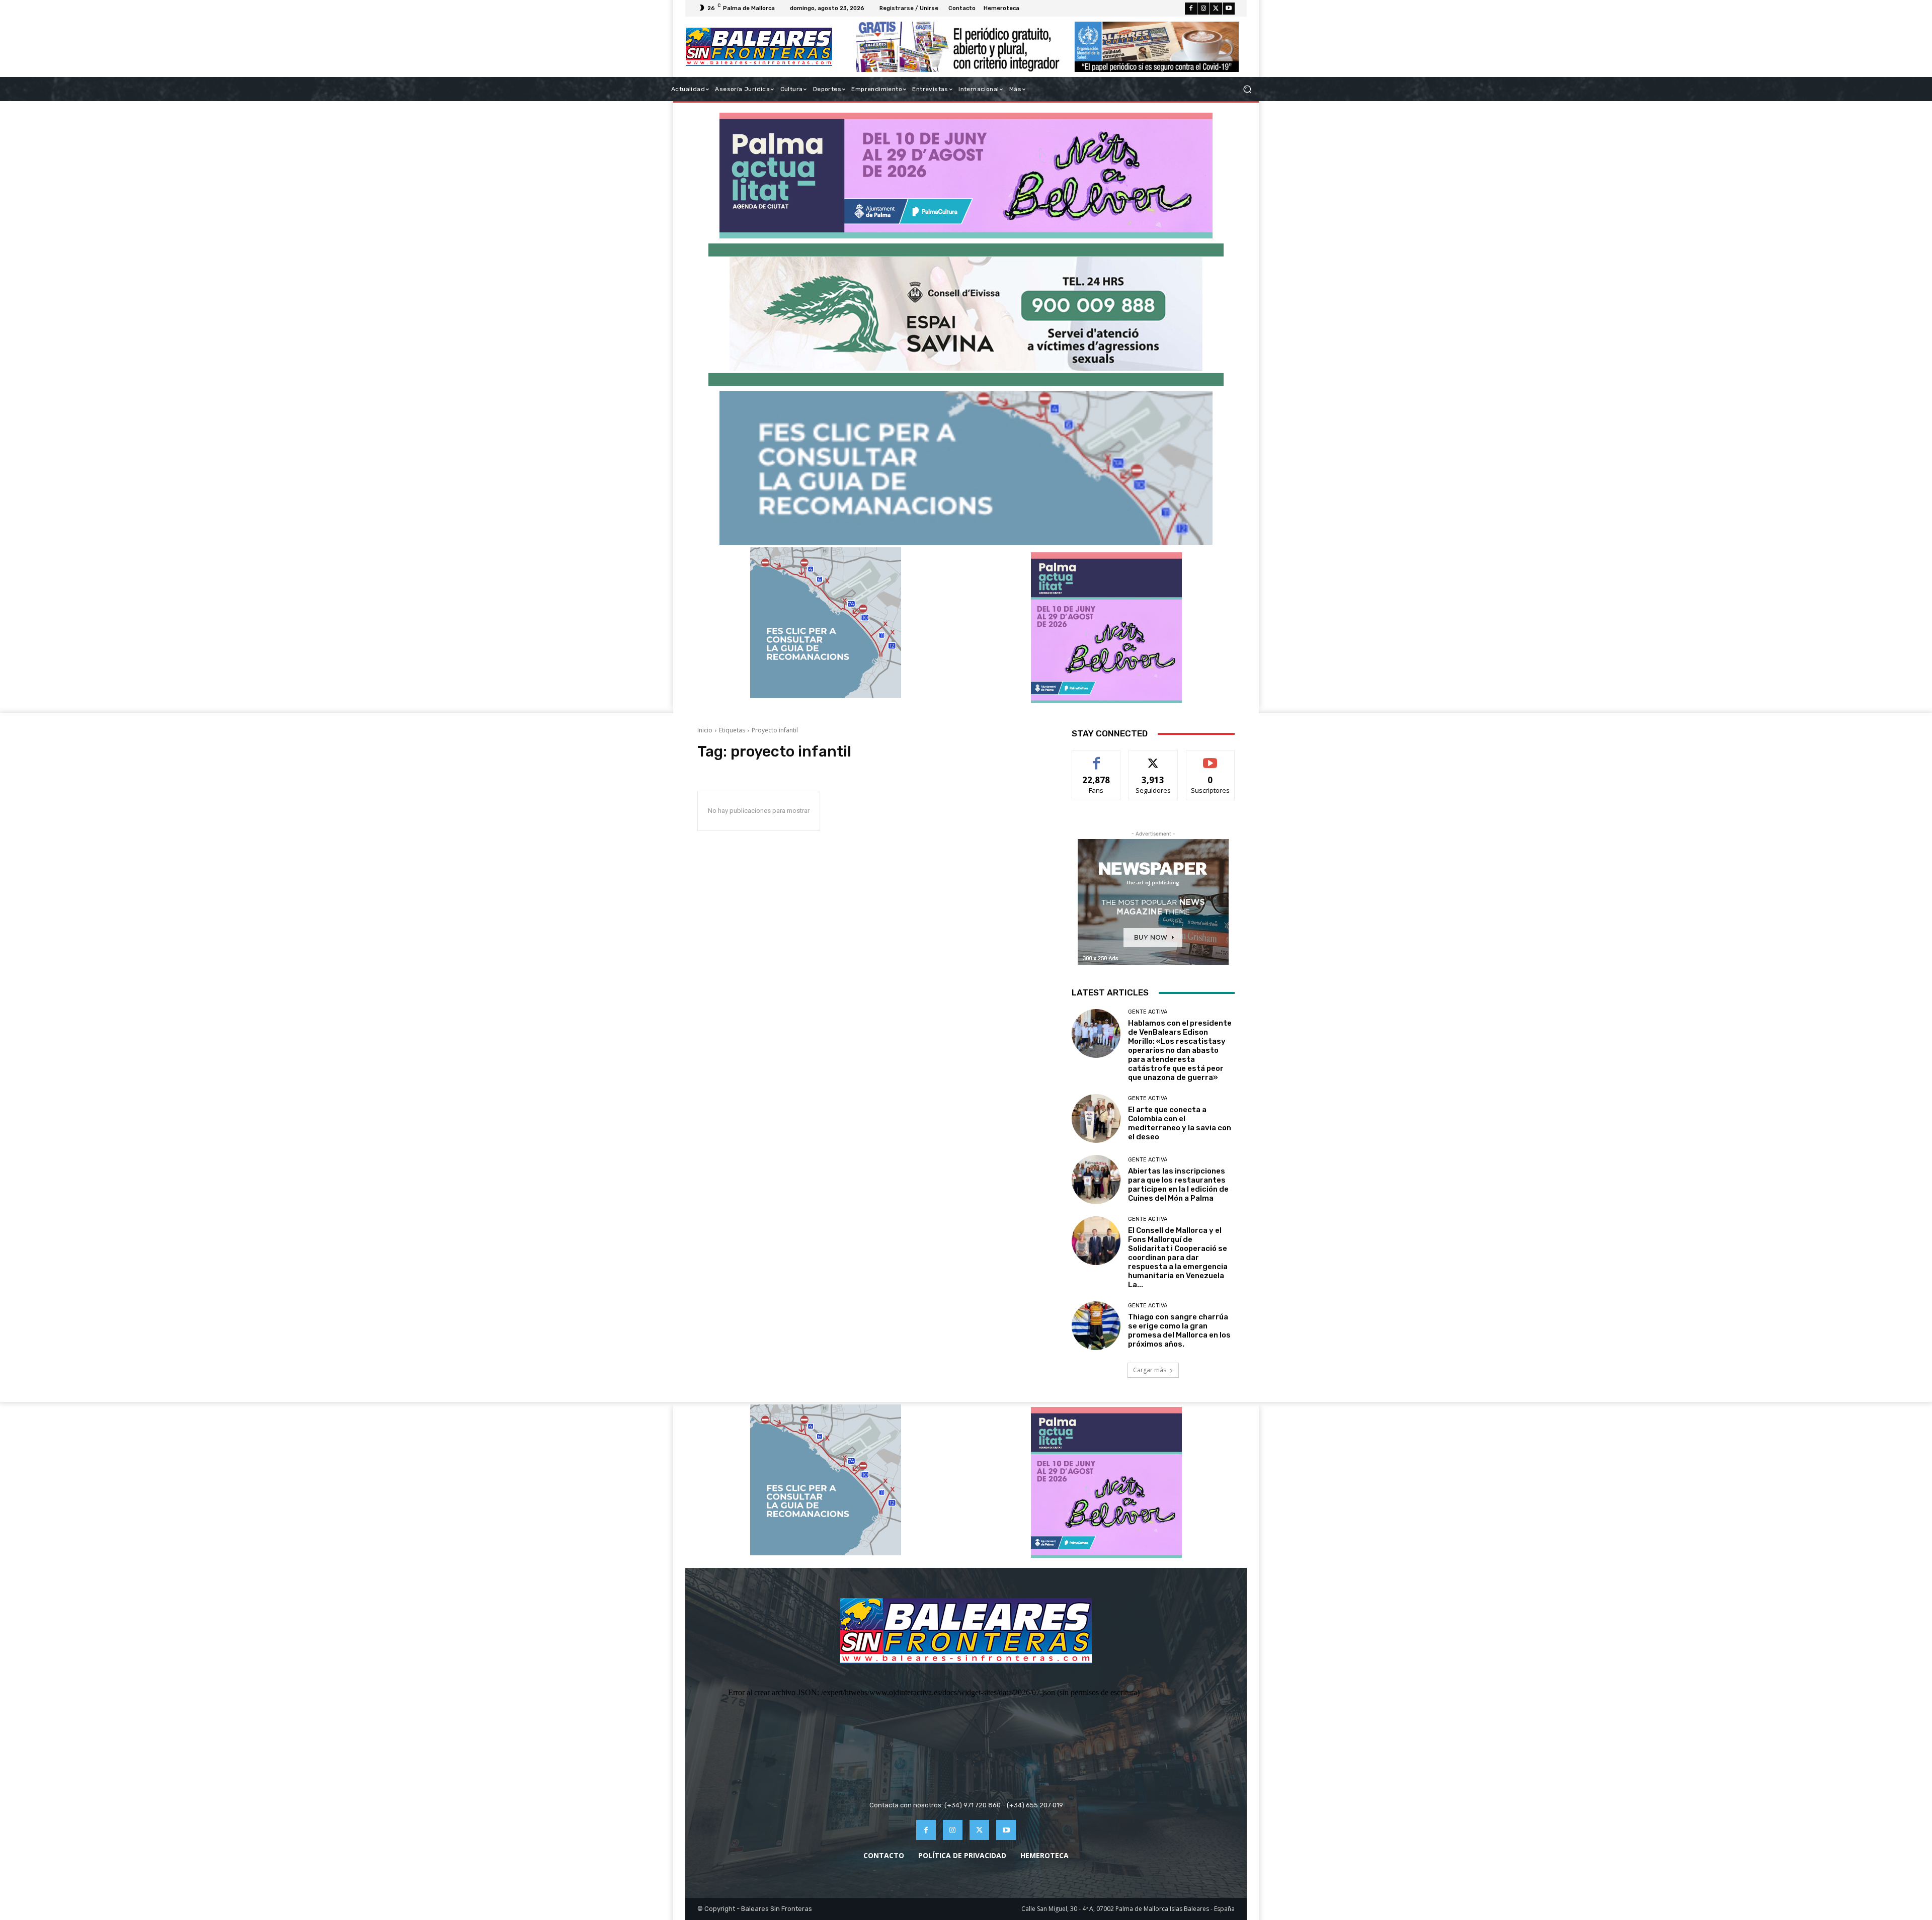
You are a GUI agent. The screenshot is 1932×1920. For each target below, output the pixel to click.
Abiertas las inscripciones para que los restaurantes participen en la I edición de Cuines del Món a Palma (1178, 1185)
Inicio (705, 730)
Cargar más (1150, 1370)
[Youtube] (1229, 9)
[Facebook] (1191, 9)
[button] (1247, 89)
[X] (1216, 9)
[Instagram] (1203, 9)
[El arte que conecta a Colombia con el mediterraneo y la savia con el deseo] (1096, 1118)
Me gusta (1097, 758)
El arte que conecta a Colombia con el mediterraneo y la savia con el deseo (1180, 1123)
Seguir (1153, 758)
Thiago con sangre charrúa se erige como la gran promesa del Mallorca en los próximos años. (1179, 1330)
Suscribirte (1210, 758)
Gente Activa (1148, 1012)
